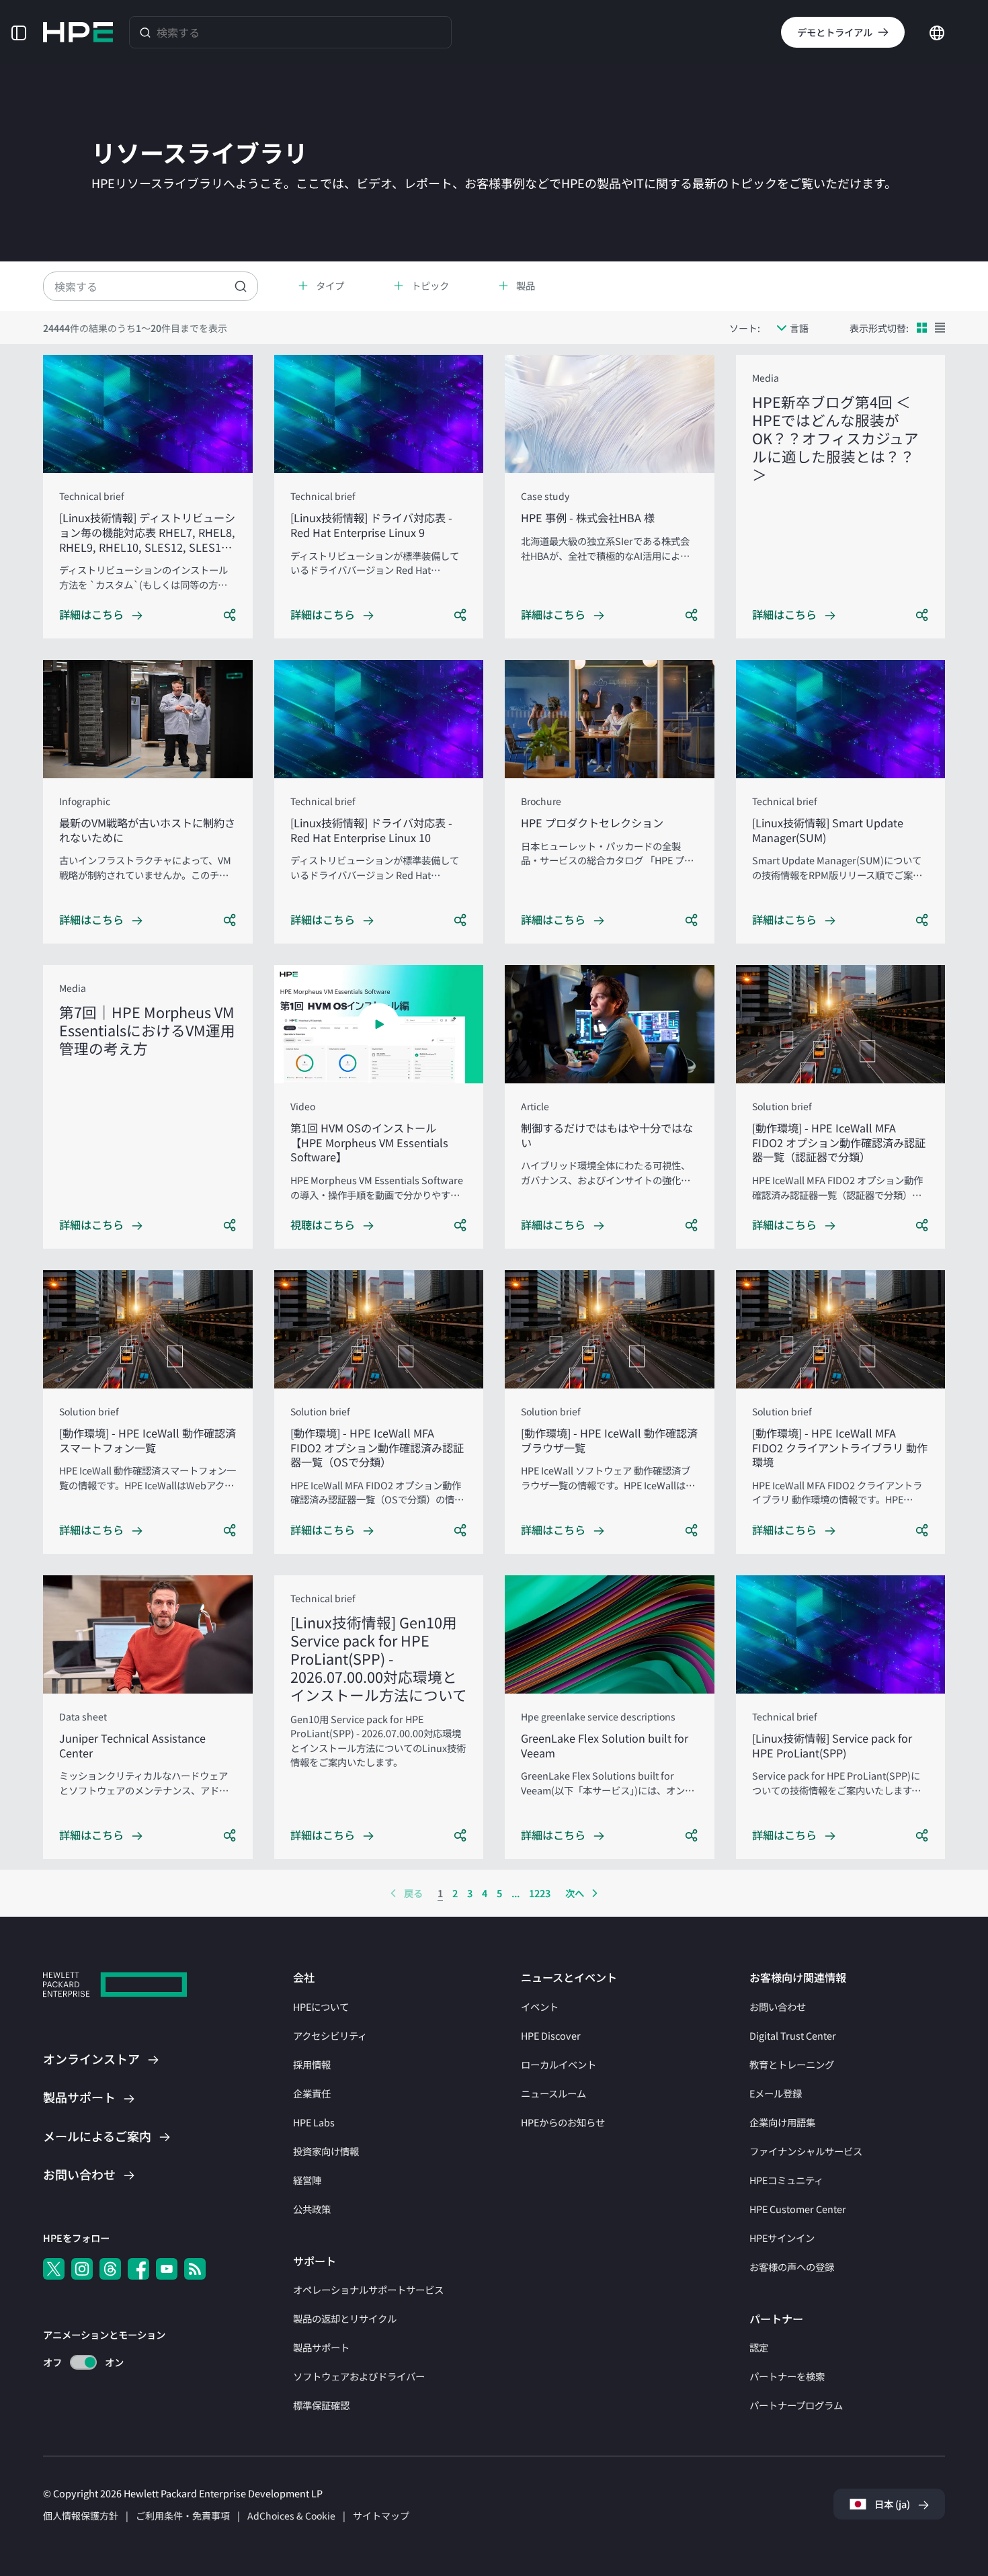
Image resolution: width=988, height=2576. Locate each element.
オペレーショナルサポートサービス (368, 2289)
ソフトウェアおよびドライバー (359, 2376)
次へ (575, 1893)
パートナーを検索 (787, 2376)
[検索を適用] (241, 286)
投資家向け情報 (326, 2151)
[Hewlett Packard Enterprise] (78, 32)
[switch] (76, 2363)
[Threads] (110, 2269)
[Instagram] (82, 2269)
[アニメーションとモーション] (83, 2362)
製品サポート (321, 2347)
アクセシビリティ (330, 2035)
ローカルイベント (559, 2064)
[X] (54, 2269)
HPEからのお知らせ (563, 2122)
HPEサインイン (782, 2238)
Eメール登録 (776, 2093)
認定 (759, 2347)
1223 (540, 1893)
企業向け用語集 (782, 2122)
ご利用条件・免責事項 (183, 2516)
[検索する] (145, 32)
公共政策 (312, 2209)
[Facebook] (138, 2269)
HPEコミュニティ (786, 2180)
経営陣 (307, 2180)
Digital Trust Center (793, 2035)
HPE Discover (551, 2035)
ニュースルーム (553, 2093)
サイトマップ (381, 2516)
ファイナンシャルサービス (806, 2151)
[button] (19, 32)
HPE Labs (314, 2122)
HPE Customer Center (798, 2209)
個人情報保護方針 (81, 2516)
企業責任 (312, 2093)
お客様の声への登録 (792, 2267)
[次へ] (595, 1893)
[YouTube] (167, 2269)
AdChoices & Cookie (291, 2516)
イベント (540, 2006)
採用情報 (312, 2064)
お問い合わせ (778, 2006)
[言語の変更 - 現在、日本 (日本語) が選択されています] (937, 31)
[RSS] (195, 2269)
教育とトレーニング (792, 2064)
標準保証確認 (321, 2405)
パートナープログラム (796, 2405)
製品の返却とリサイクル (345, 2318)
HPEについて (321, 2006)
